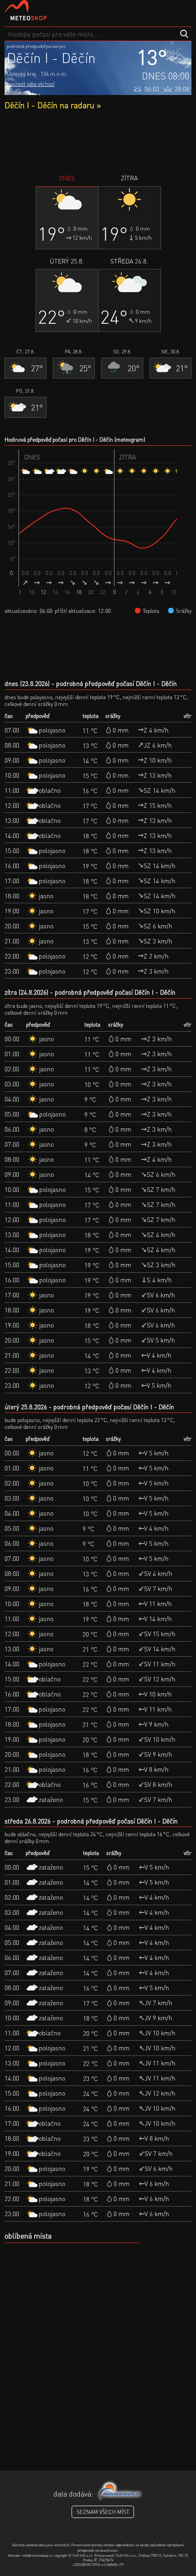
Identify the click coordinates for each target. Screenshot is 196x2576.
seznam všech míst (103, 2512)
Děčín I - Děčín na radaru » (53, 105)
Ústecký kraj (21, 74)
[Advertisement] (98, 142)
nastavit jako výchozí (31, 84)
